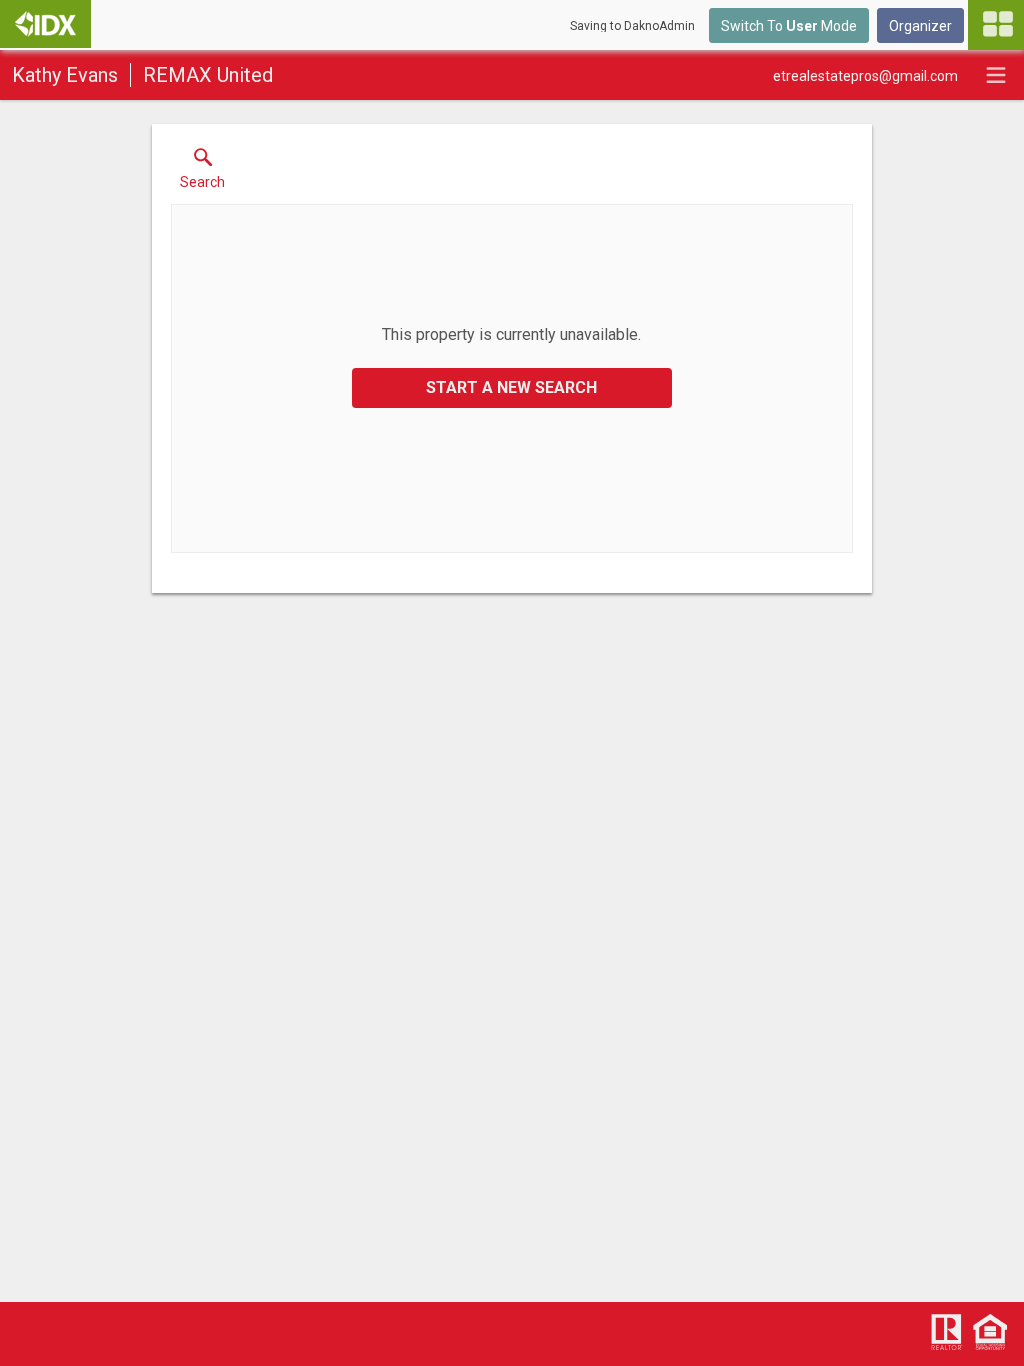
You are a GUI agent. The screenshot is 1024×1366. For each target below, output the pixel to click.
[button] (202, 173)
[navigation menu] (996, 25)
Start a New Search (511, 387)
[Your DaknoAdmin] (45, 24)
